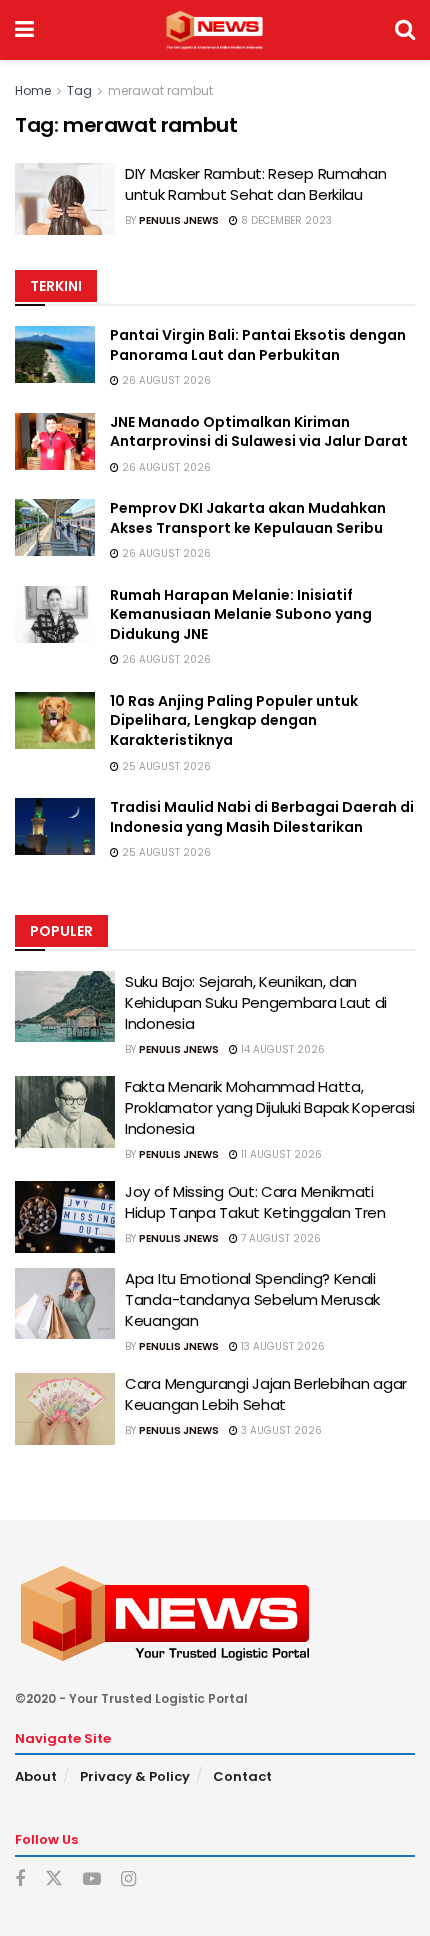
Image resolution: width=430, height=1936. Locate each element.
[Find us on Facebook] (20, 1879)
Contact (242, 1776)
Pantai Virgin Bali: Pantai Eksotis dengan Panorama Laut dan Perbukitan (258, 345)
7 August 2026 (279, 1238)
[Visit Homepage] (214, 30)
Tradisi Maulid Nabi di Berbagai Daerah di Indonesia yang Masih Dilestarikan (262, 817)
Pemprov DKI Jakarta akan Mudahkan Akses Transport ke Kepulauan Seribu (248, 518)
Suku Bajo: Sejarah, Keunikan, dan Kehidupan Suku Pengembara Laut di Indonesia (256, 1002)
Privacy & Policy (135, 1776)
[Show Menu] (24, 30)
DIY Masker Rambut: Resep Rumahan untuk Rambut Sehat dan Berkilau (255, 184)
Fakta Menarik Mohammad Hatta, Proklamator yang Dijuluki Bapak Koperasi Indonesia (270, 1107)
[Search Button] (405, 30)
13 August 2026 (281, 1346)
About (36, 1776)
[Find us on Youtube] (92, 1879)
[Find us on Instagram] (128, 1879)
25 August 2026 (165, 766)
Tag (79, 90)
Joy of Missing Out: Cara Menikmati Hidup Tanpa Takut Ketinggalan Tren (255, 1202)
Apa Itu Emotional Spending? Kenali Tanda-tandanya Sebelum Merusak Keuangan (252, 1299)
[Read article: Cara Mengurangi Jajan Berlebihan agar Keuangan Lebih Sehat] (65, 1409)
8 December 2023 (285, 220)
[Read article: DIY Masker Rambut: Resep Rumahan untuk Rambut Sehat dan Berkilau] (65, 199)
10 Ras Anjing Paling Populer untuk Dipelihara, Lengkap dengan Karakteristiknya (234, 720)
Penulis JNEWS (179, 220)
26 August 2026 (165, 380)
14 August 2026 (281, 1049)
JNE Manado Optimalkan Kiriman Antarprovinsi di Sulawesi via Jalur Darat (259, 432)
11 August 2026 (280, 1154)
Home (33, 90)
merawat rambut (160, 90)
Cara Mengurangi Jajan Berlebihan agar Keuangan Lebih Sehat (266, 1394)
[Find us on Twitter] (54, 1879)
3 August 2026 (280, 1430)
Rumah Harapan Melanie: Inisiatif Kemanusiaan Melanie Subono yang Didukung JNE (241, 614)
